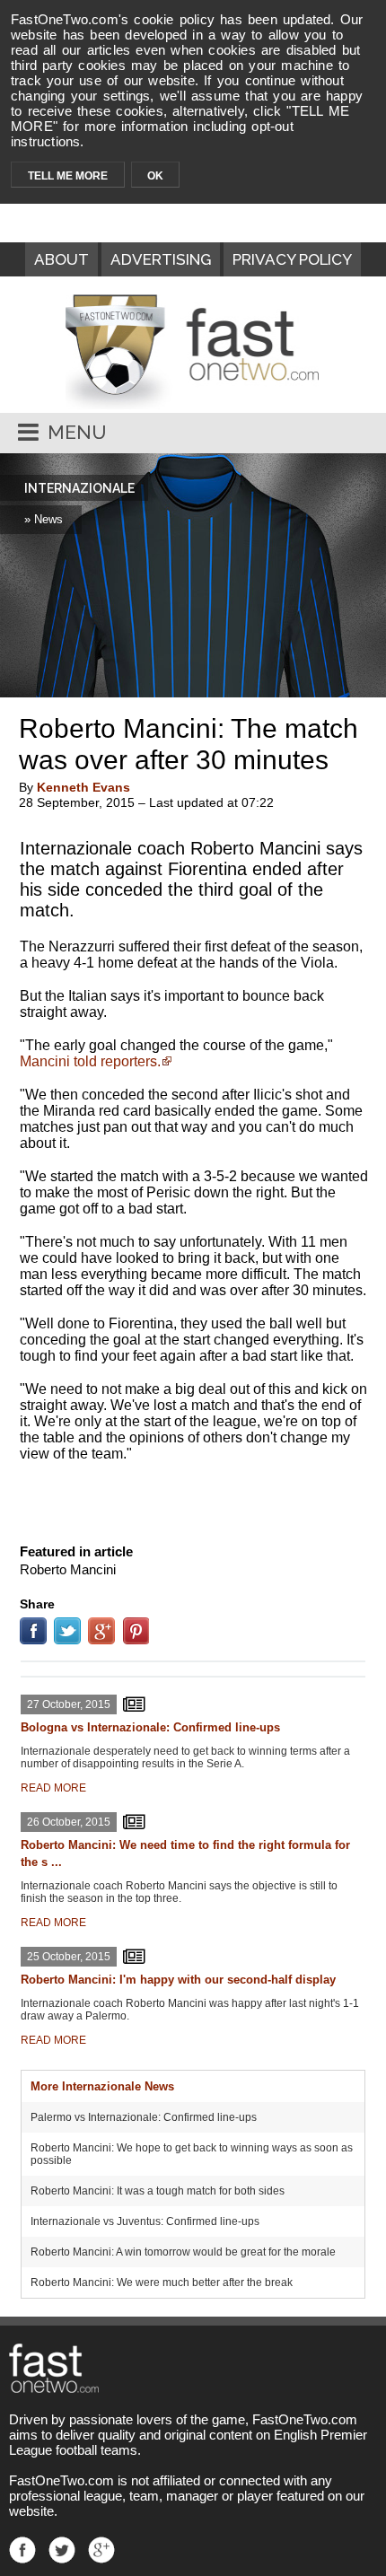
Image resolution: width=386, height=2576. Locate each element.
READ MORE (53, 1788)
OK (155, 176)
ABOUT (61, 259)
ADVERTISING (161, 259)
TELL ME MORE (68, 176)
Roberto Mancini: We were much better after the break (162, 2282)
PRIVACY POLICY (292, 259)
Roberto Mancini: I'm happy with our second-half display (178, 1980)
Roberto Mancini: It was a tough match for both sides (158, 2191)
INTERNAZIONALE (79, 488)
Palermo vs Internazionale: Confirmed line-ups (144, 2117)
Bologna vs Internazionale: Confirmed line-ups (150, 1727)
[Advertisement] (193, 1499)
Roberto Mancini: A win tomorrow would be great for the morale (183, 2252)
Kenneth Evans (83, 787)
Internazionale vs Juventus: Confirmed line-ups (145, 2221)
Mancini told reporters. (90, 1061)
